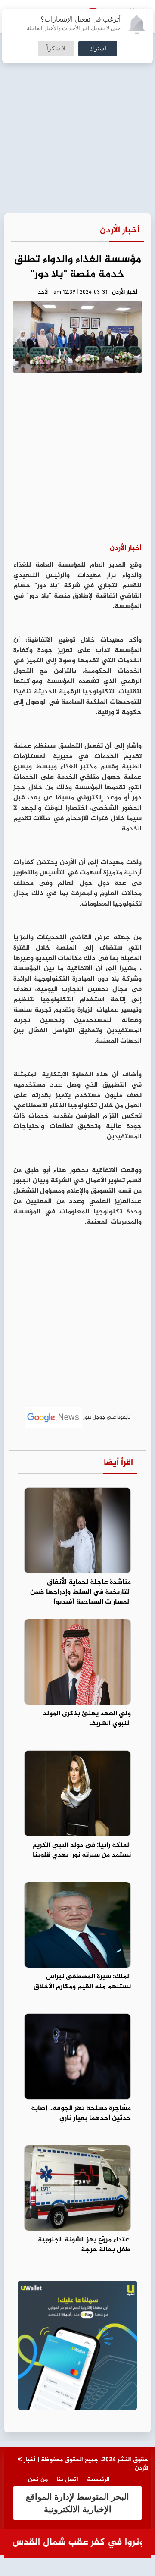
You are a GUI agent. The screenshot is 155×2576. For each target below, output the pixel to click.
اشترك (98, 49)
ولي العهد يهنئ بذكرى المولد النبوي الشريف (87, 1719)
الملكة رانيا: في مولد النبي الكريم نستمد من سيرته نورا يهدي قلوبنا (82, 1850)
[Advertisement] (77, 82)
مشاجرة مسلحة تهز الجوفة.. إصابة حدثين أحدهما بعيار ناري (81, 2113)
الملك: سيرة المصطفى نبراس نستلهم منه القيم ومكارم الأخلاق (82, 1982)
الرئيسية (98, 2480)
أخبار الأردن (120, 230)
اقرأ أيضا (118, 1463)
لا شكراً (56, 49)
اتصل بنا (67, 2480)
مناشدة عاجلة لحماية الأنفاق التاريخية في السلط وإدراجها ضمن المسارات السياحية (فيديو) (81, 1592)
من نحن (38, 2480)
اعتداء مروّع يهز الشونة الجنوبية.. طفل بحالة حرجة (83, 2245)
